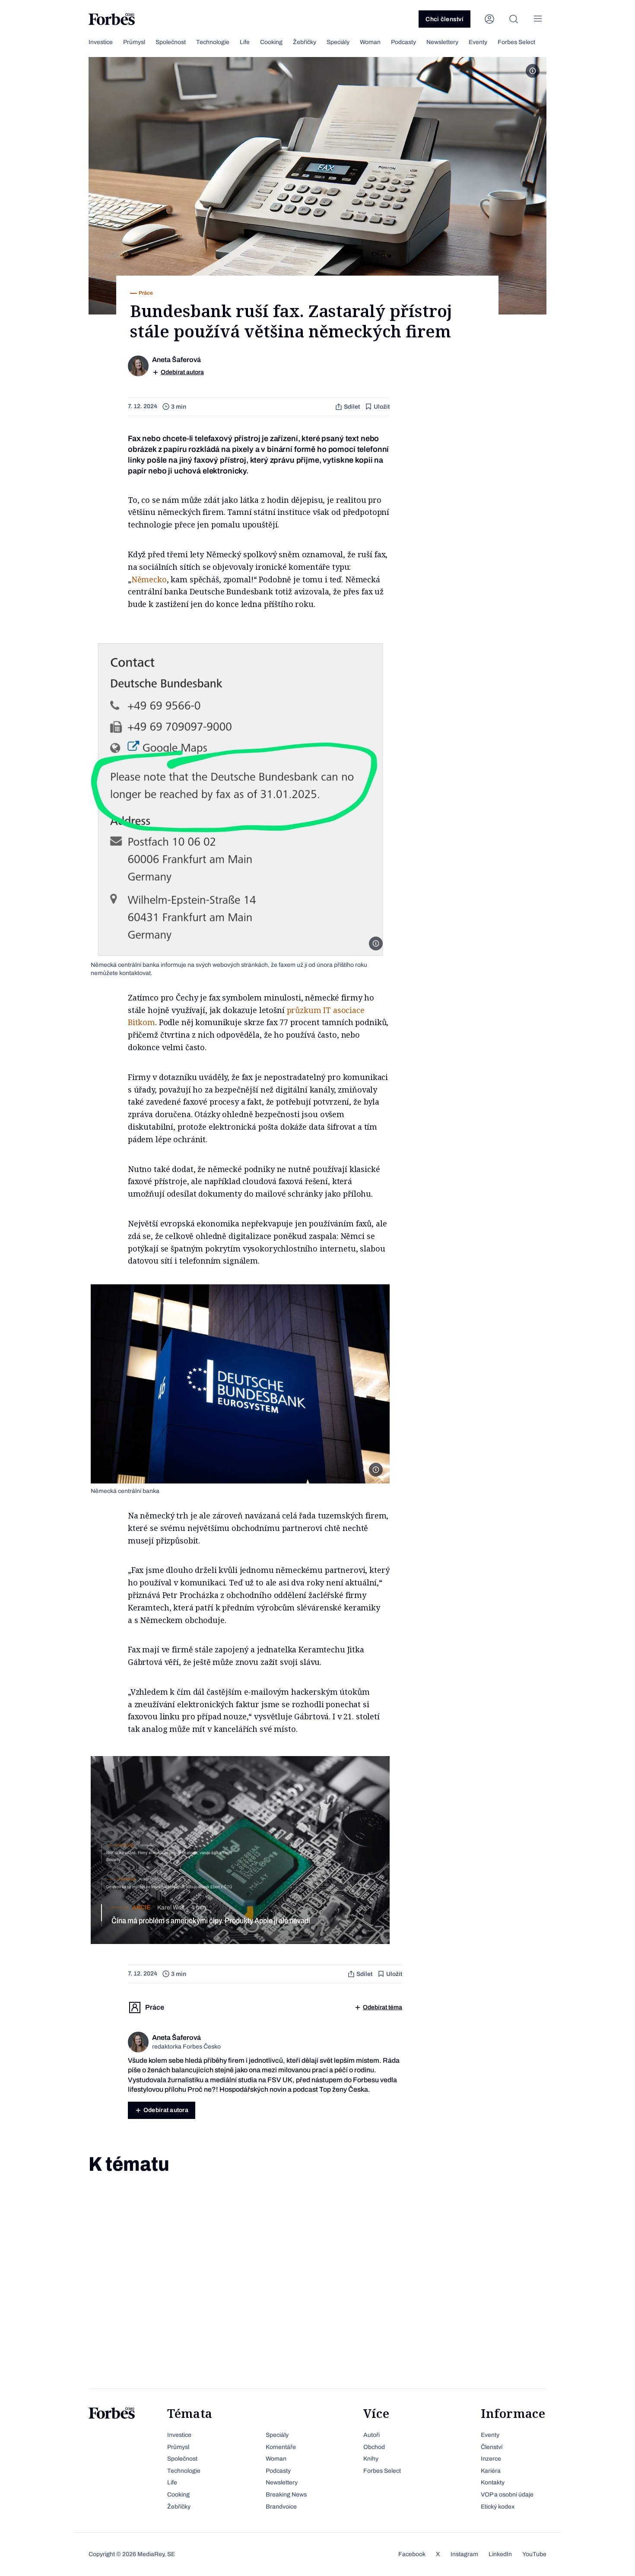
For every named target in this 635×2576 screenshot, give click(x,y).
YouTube (534, 2554)
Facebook (412, 2554)
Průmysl (134, 42)
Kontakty (493, 2482)
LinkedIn (500, 2554)
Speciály (338, 42)
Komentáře (281, 2447)
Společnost (171, 42)
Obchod (374, 2447)
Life (245, 42)
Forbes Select (516, 42)
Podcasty (403, 42)
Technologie (213, 42)
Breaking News (286, 2495)
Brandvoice (281, 2507)
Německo (149, 579)
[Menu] (538, 19)
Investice (101, 42)
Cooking (271, 42)
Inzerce (491, 2459)
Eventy (478, 42)
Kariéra (491, 2471)
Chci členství (444, 19)
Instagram (464, 2554)
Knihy (371, 2459)
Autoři (371, 2435)
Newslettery (442, 42)
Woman (370, 42)
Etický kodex (498, 2507)
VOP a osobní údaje (507, 2495)
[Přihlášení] (489, 19)
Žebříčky (305, 42)
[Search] (514, 19)
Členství (492, 2447)
